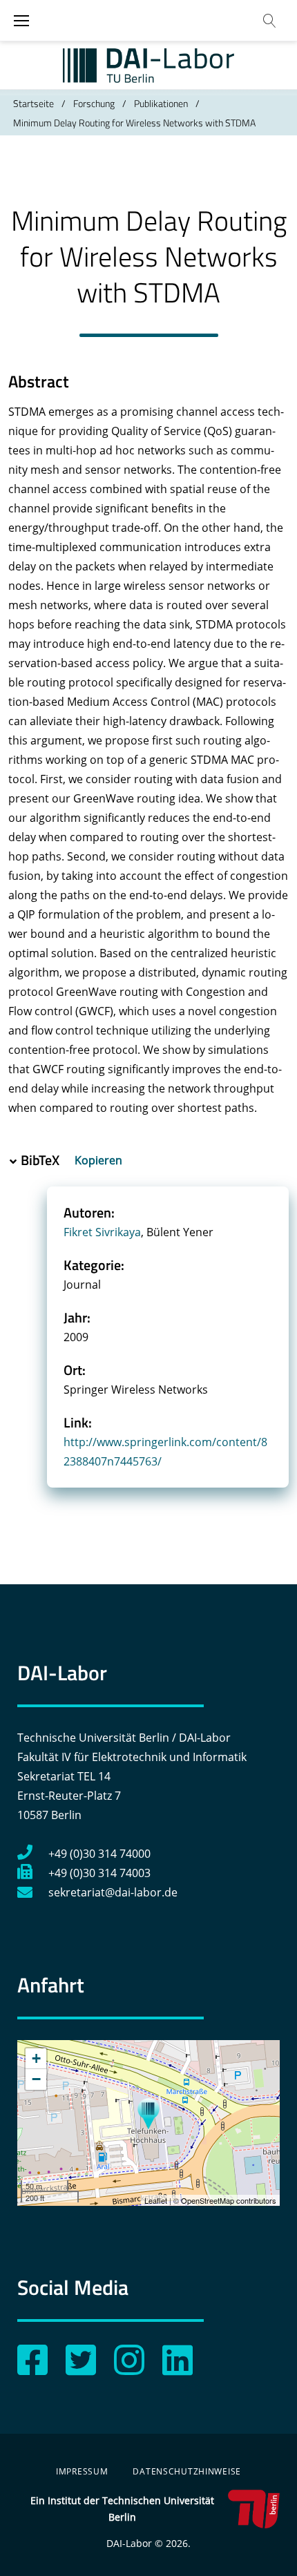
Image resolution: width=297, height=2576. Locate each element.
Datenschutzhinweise (187, 2471)
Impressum (82, 2471)
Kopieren (100, 1160)
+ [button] (36, 2058)
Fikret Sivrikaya (102, 1232)
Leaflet (156, 2200)
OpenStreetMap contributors (229, 2200)
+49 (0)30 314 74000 (99, 1854)
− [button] (36, 2079)
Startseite (33, 103)
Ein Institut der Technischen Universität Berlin (122, 2509)
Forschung (94, 103)
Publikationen (161, 103)
